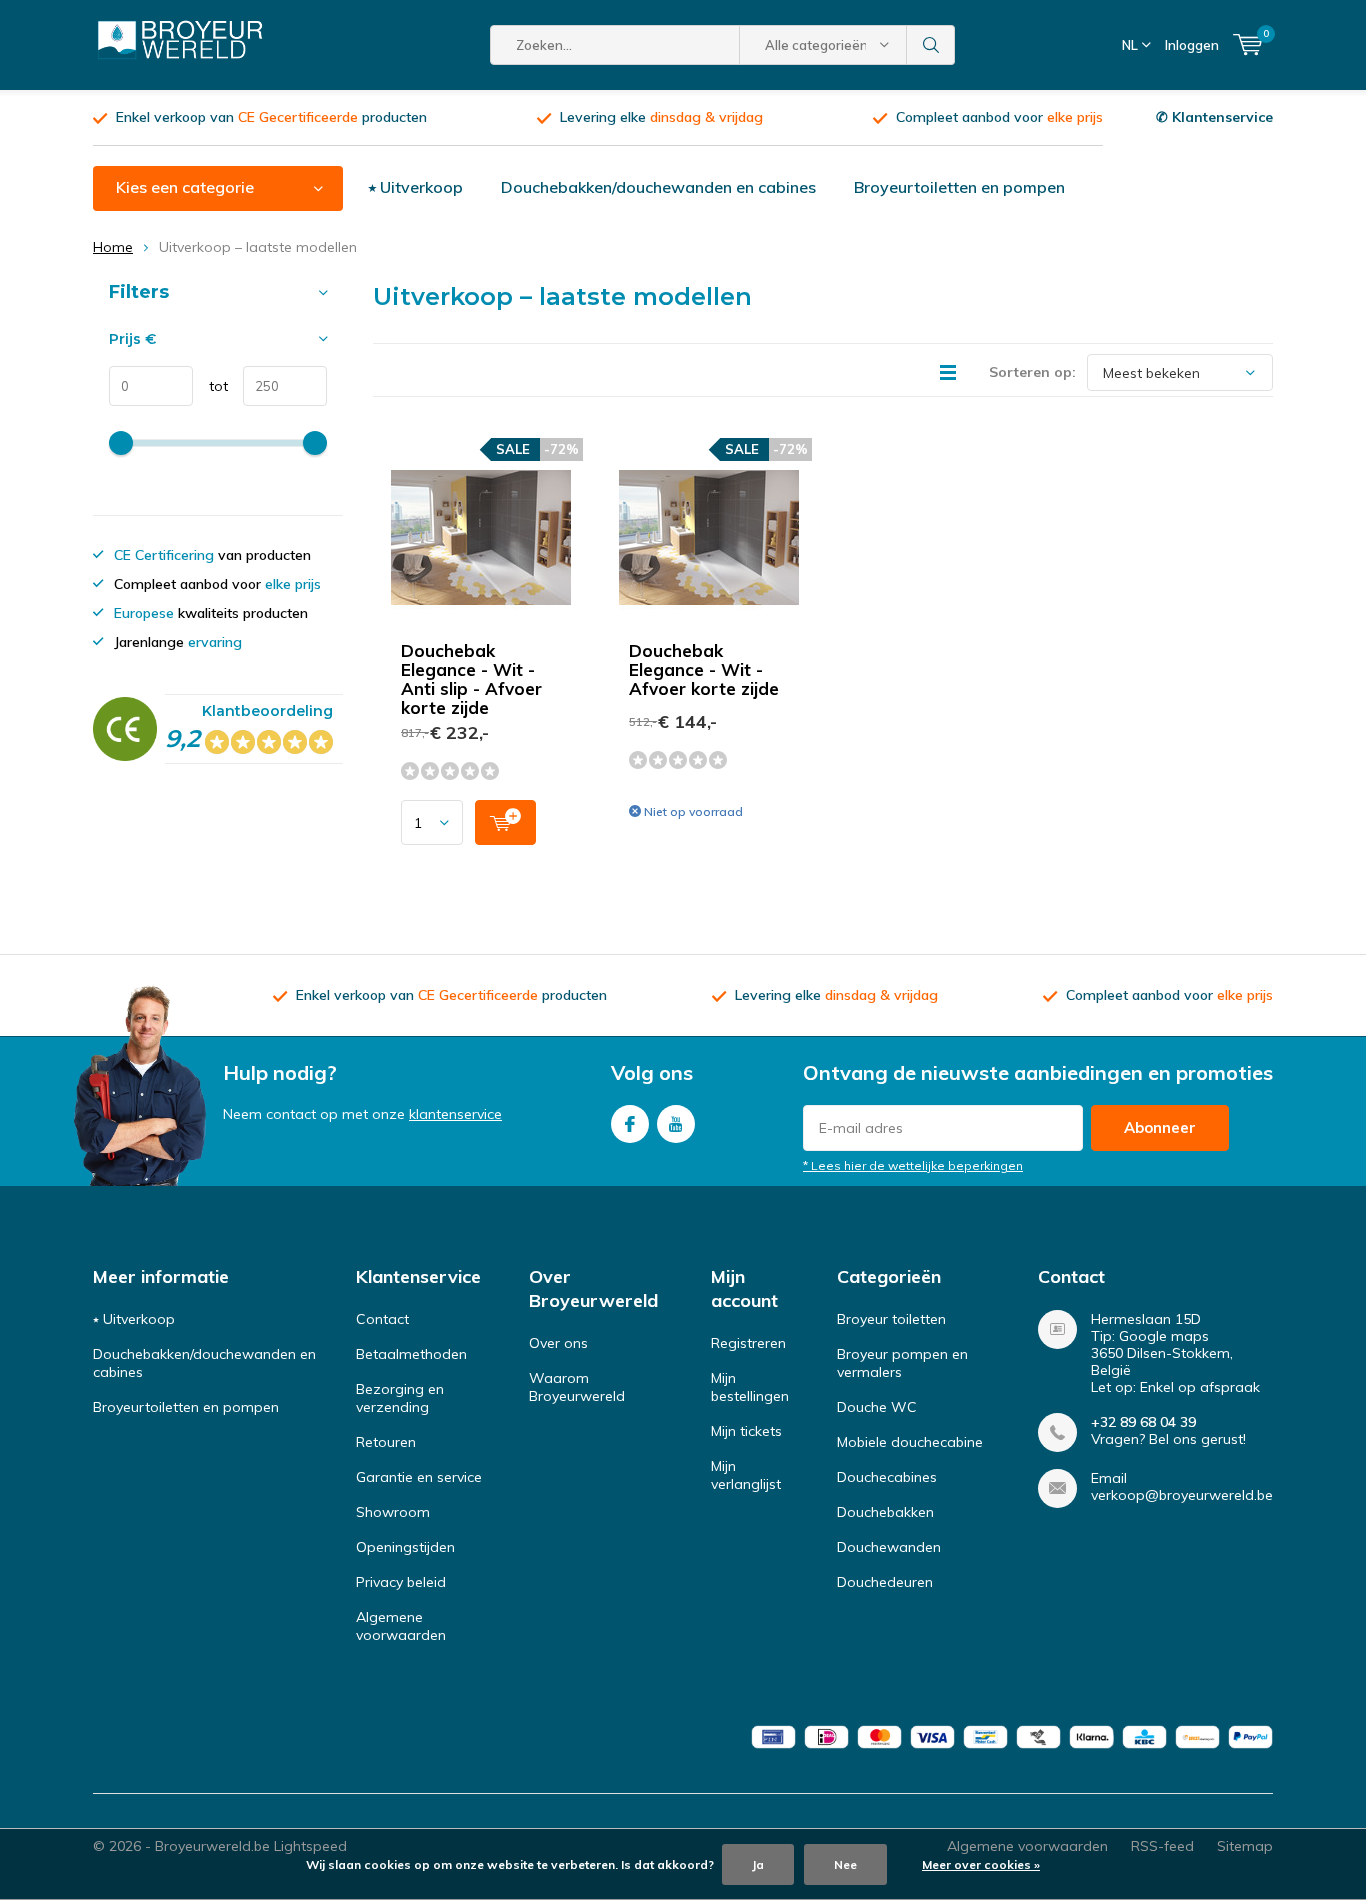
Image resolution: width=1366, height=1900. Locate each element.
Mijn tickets (746, 1431)
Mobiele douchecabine (910, 1442)
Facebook (630, 1124)
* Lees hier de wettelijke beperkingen (913, 1165)
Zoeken (931, 45)
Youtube (676, 1124)
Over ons (558, 1343)
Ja (758, 1864)
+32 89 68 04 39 (1143, 1422)
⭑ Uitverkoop (416, 187)
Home (113, 247)
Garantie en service (419, 1477)
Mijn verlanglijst (746, 1475)
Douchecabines (887, 1477)
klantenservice (455, 1114)
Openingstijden (405, 1547)
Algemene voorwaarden (401, 1626)
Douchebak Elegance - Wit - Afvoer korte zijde (704, 669)
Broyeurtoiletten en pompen (959, 187)
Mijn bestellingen (750, 1387)
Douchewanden (889, 1547)
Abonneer (1160, 1127)
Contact (382, 1319)
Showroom (393, 1512)
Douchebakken (885, 1512)
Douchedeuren (885, 1582)
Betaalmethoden (411, 1354)
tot (210, 386)
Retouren (386, 1442)
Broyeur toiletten (891, 1319)
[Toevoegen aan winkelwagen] (505, 822)
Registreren (748, 1343)
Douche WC (877, 1407)
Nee (845, 1864)
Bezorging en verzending (400, 1398)
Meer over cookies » (981, 1864)
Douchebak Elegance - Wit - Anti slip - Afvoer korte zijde (471, 679)
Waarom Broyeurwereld (577, 1387)
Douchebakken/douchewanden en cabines (658, 187)
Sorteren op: (1032, 372)
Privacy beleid (401, 1582)
